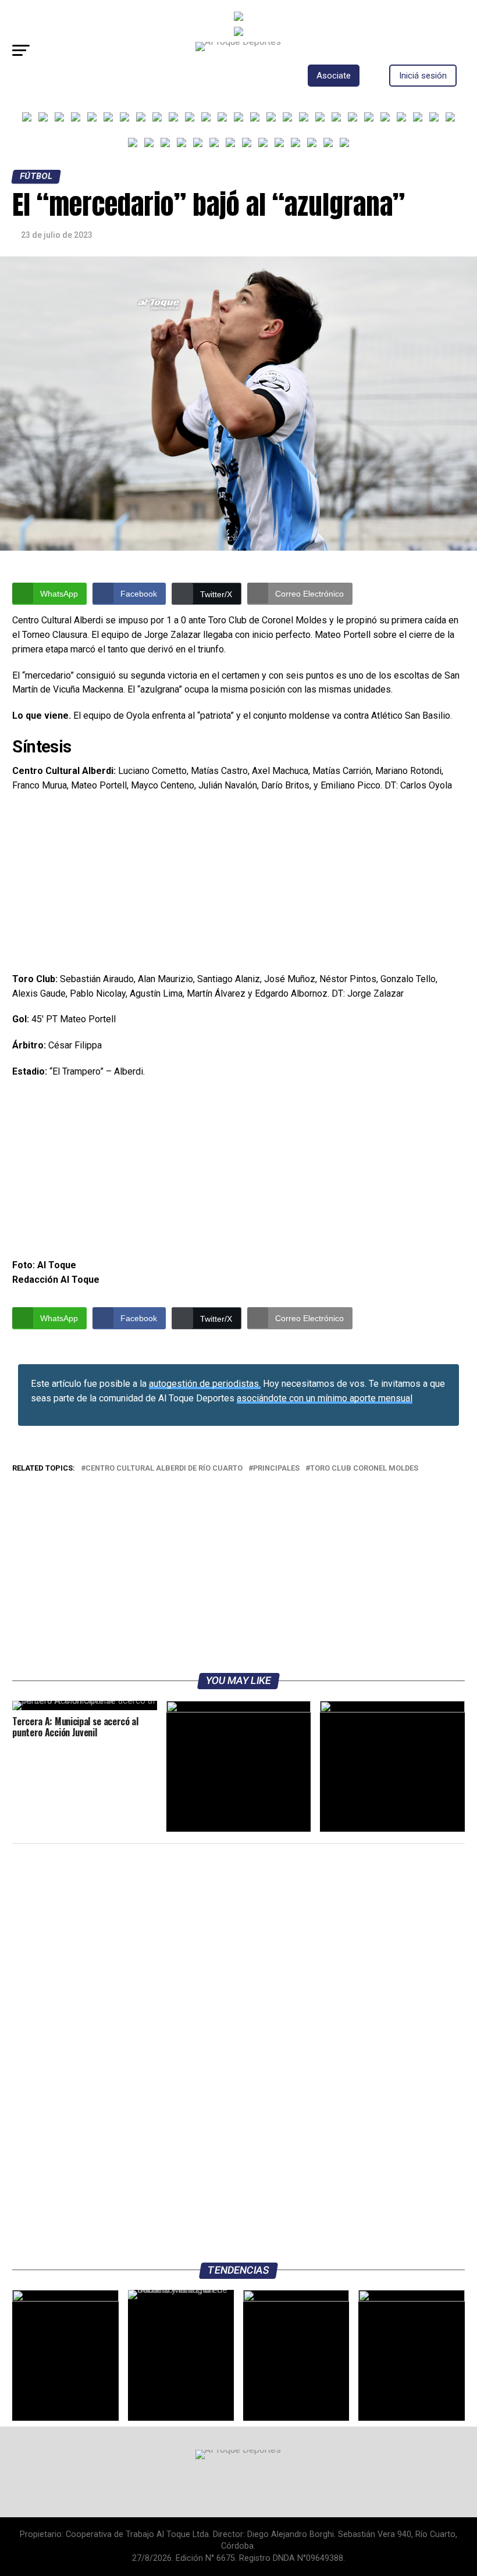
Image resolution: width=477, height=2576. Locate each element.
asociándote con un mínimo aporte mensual (325, 1398)
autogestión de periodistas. (205, 1384)
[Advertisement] (238, 886)
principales (276, 1469)
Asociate (334, 76)
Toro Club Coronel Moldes (364, 1469)
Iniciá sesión (423, 76)
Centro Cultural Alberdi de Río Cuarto (164, 1469)
